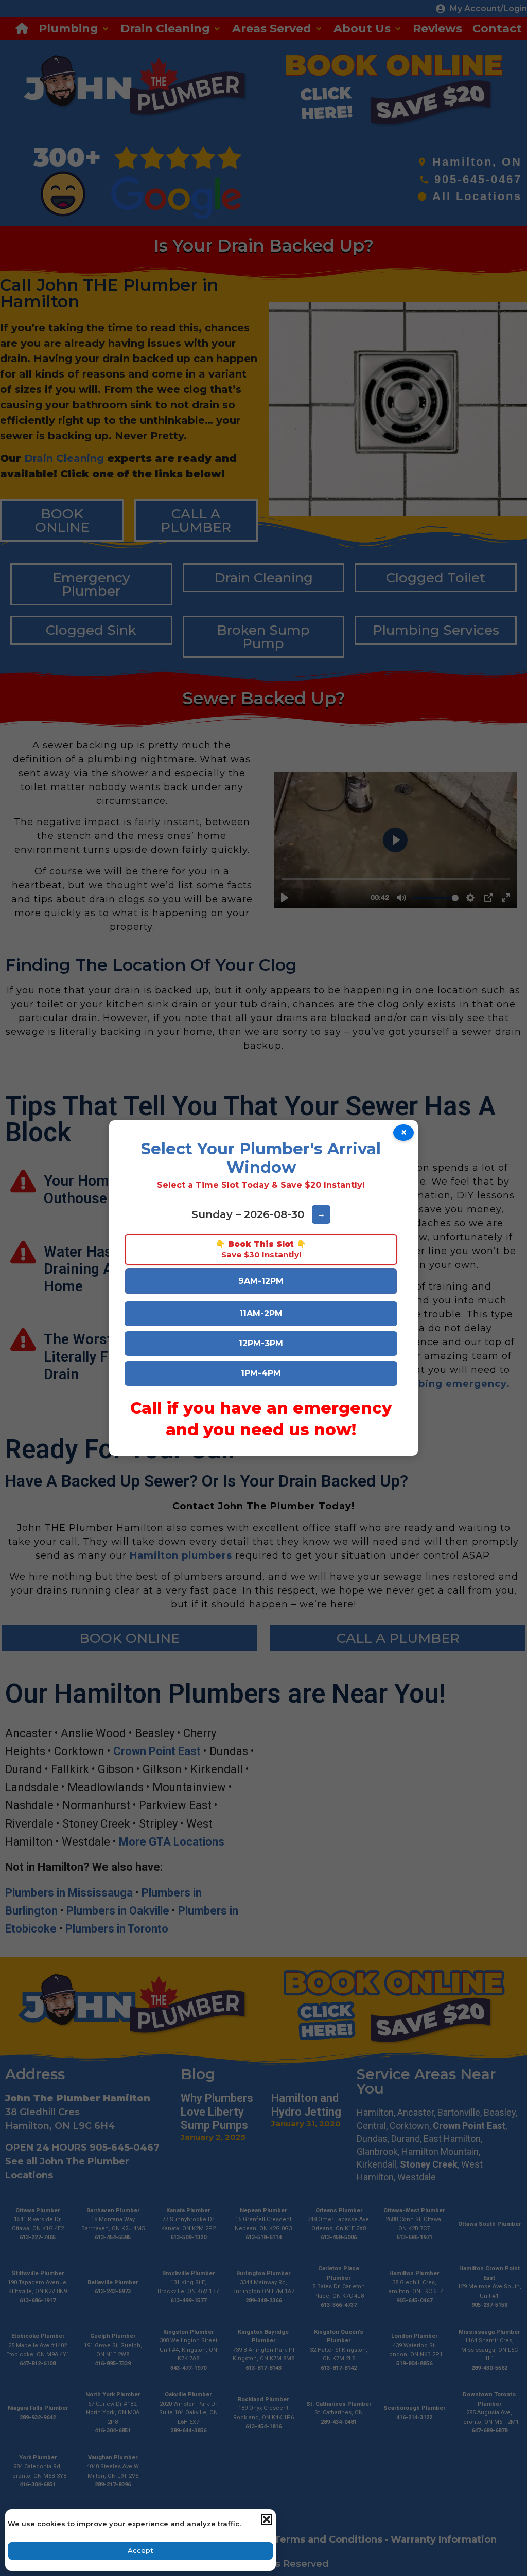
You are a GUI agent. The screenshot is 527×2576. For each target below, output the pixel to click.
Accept (140, 2550)
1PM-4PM (261, 1373)
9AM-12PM (261, 1281)
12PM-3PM (261, 1343)
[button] (266, 2519)
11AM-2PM (261, 1313)
